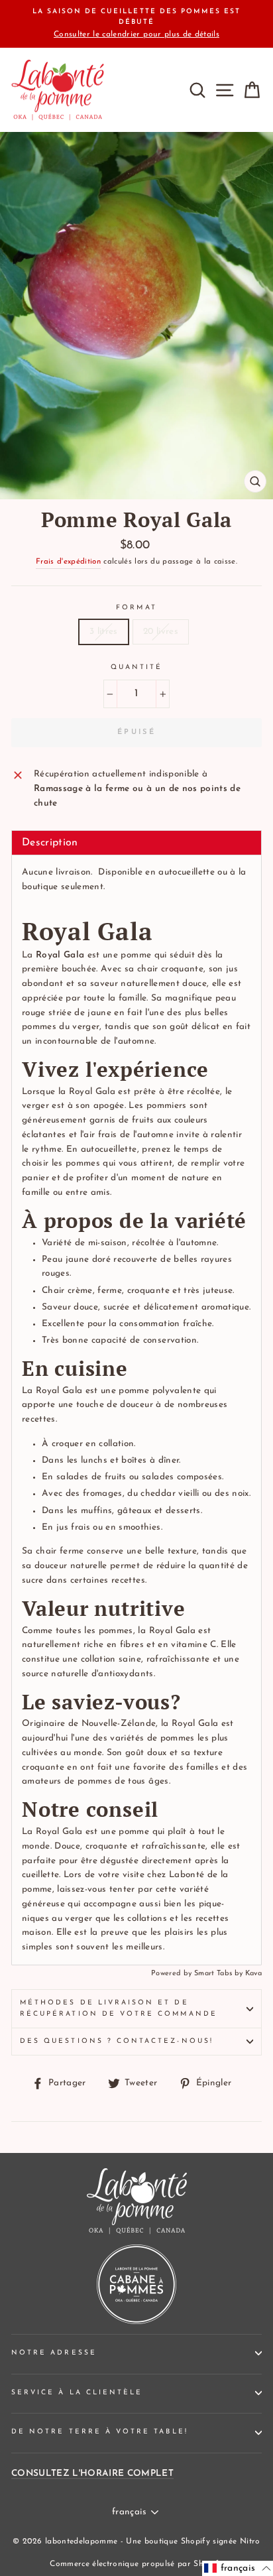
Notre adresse (54, 2353)
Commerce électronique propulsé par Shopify (136, 2564)
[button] (238, 2568)
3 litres (104, 632)
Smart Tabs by (220, 1974)
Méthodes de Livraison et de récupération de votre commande (119, 2008)
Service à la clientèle (77, 2393)
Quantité (136, 667)
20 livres (161, 632)
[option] (136, 24)
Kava (253, 1974)
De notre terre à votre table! (100, 2432)
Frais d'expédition (68, 562)
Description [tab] (50, 843)
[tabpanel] (136, 1410)
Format (136, 608)
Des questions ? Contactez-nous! (117, 2041)
